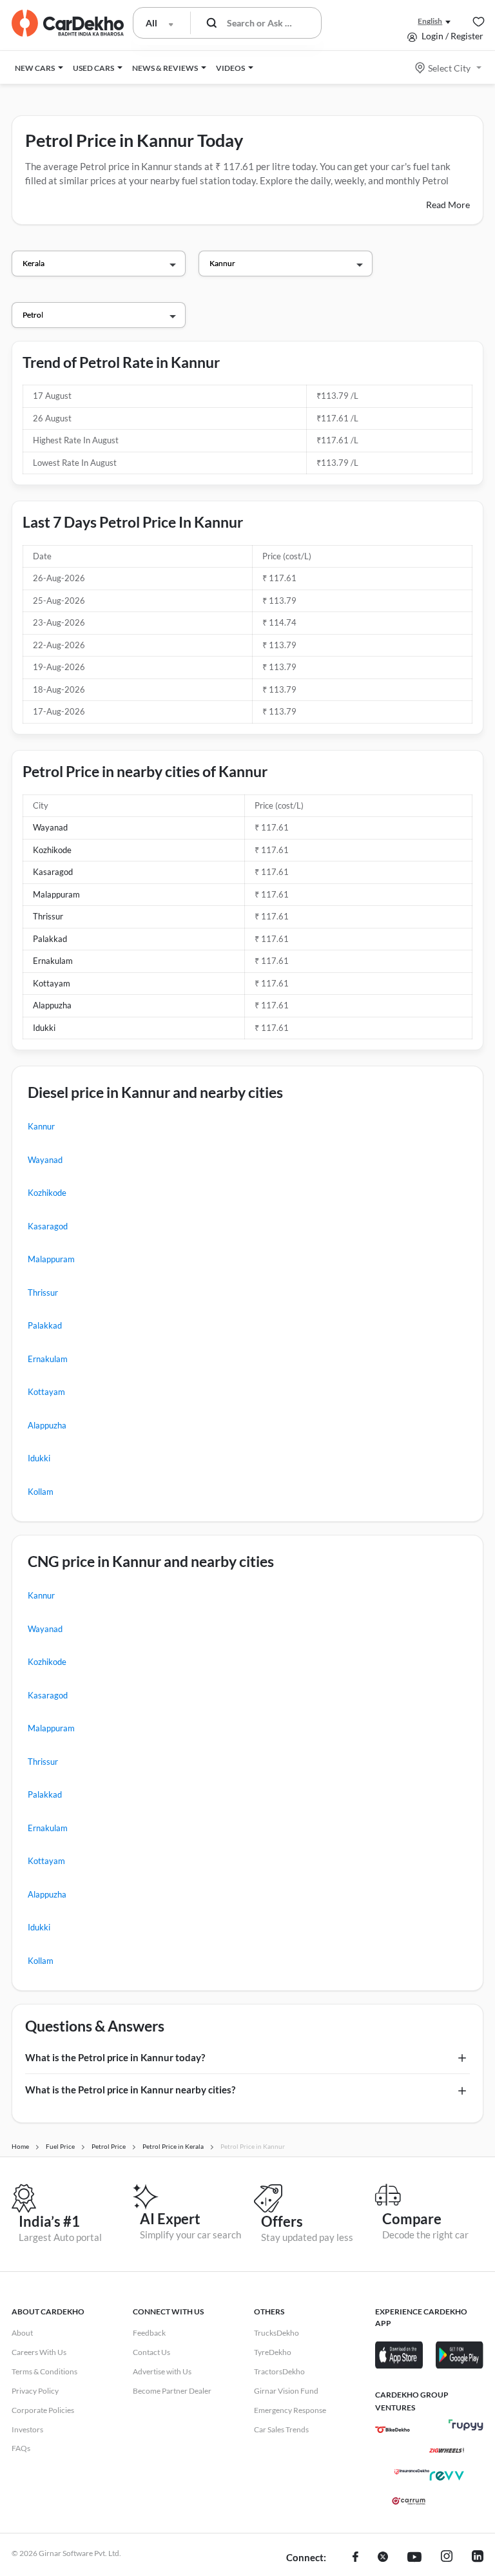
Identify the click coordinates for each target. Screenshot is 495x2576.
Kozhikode (52, 850)
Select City (449, 68)
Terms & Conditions (44, 2371)
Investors (27, 2429)
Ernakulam (53, 961)
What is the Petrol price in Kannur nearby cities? (130, 2090)
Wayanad (50, 827)
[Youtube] (414, 2558)
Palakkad (50, 939)
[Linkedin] (478, 2558)
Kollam (41, 1492)
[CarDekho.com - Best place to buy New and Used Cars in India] (68, 23)
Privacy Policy (35, 2391)
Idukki (44, 1028)
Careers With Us (39, 2352)
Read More (448, 205)
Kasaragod (53, 872)
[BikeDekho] (393, 2430)
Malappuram (56, 894)
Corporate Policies (43, 2410)
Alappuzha (52, 1005)
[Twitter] (383, 2558)
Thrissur (48, 916)
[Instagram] (447, 2558)
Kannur (41, 1126)
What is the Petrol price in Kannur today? (115, 2057)
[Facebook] (355, 2558)
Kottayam (52, 983)
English (430, 21)
